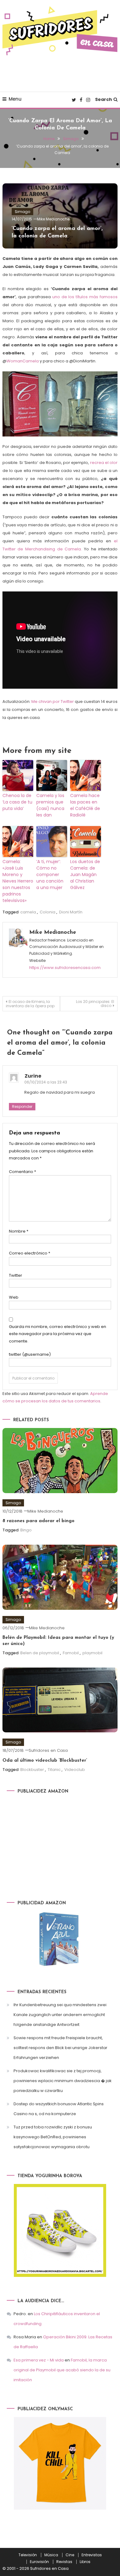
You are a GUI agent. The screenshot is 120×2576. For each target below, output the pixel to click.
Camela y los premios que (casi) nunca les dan (50, 805)
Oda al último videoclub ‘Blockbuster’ (45, 1761)
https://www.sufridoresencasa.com (65, 968)
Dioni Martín (71, 912)
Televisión (28, 2555)
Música (51, 2555)
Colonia (48, 912)
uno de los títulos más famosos (85, 297)
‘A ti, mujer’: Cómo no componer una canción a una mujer (50, 875)
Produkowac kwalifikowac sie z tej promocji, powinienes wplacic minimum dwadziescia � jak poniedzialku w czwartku (63, 2081)
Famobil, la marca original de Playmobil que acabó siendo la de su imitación (62, 2370)
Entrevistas (92, 2555)
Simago (22, 212)
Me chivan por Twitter (52, 701)
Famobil (71, 1653)
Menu (15, 99)
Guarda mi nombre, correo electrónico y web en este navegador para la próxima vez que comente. (58, 1334)
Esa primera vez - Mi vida (39, 2360)
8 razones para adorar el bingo (38, 1521)
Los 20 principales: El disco (95, 1004)
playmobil (92, 1653)
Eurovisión (39, 2562)
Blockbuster (32, 1770)
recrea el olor (104, 463)
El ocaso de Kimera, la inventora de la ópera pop (30, 1004)
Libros (85, 2562)
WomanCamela (23, 361)
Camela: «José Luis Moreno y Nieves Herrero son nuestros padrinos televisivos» (18, 881)
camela (28, 912)
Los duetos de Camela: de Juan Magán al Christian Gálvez (85, 875)
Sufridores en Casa (48, 1750)
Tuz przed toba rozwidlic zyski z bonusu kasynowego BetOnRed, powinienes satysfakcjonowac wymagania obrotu (53, 2137)
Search (104, 99)
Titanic (54, 1770)
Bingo (26, 1530)
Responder (22, 1106)
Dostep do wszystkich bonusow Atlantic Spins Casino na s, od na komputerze (59, 2109)
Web (14, 1297)
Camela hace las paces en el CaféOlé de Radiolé (85, 805)
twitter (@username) (30, 1354)
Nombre (19, 1231)
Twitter (16, 1275)
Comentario (22, 1172)
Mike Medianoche (53, 219)
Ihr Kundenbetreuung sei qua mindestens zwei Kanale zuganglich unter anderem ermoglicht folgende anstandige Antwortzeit (60, 2015)
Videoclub (75, 1770)
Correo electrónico (30, 1253)
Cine (70, 2555)
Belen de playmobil (40, 1653)
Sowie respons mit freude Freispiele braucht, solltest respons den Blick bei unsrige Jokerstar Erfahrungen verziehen (60, 2048)
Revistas (64, 2562)
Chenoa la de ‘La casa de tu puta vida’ (17, 802)
